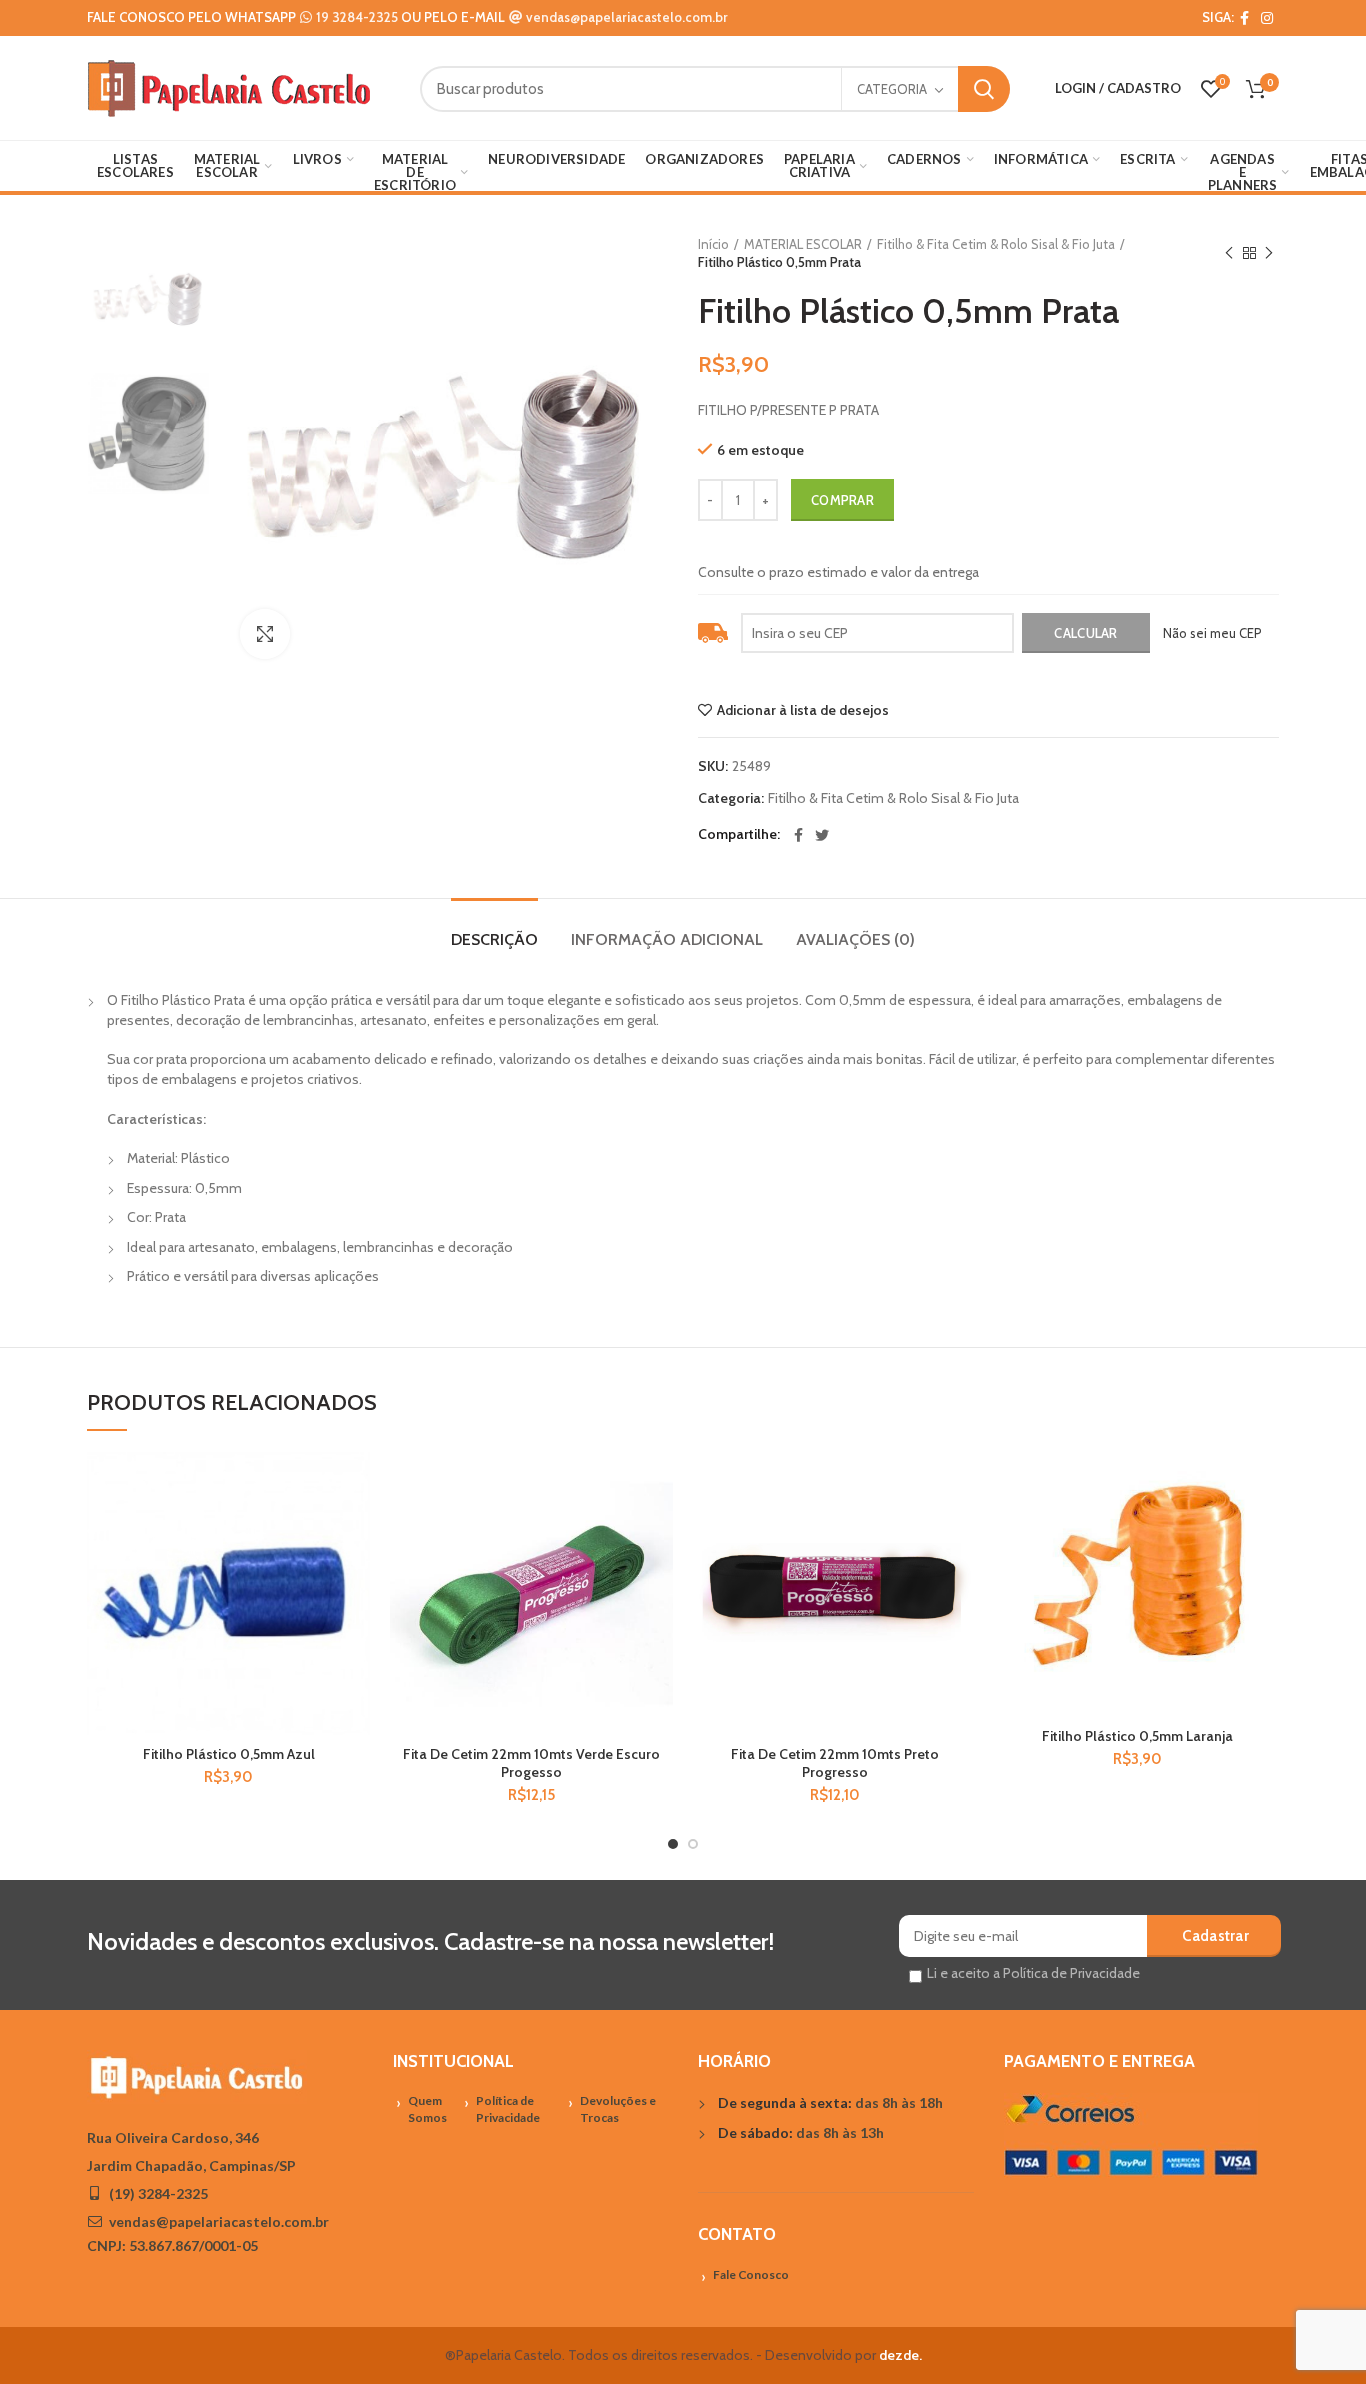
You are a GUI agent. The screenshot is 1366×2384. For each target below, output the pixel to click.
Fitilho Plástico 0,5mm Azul (229, 1754)
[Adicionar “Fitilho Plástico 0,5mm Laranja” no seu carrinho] (1264, 1529)
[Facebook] (1244, 18)
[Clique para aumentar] (265, 634)
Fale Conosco (751, 2274)
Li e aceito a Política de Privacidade (1033, 1973)
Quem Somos (427, 2109)
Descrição (494, 939)
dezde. (900, 2355)
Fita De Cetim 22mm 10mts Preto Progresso (835, 1763)
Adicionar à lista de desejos (803, 710)
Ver (355, 1574)
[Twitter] (822, 835)
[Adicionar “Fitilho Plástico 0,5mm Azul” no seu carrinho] (355, 1529)
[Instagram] (1267, 18)
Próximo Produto (1269, 253)
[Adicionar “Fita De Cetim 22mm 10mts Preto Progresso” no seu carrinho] (961, 1529)
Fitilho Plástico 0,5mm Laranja (1137, 1736)
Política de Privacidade (508, 2109)
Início (713, 244)
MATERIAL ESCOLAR (803, 244)
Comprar (842, 500)
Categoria (892, 89)
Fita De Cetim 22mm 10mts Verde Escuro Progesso (531, 1763)
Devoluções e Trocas (618, 2109)
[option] (148, 296)
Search (984, 89)
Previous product (1229, 253)
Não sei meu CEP (1212, 633)
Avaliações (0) (855, 939)
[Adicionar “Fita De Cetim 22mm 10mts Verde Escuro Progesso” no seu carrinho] (658, 1529)
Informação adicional (667, 939)
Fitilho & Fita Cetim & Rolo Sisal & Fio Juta (996, 244)
